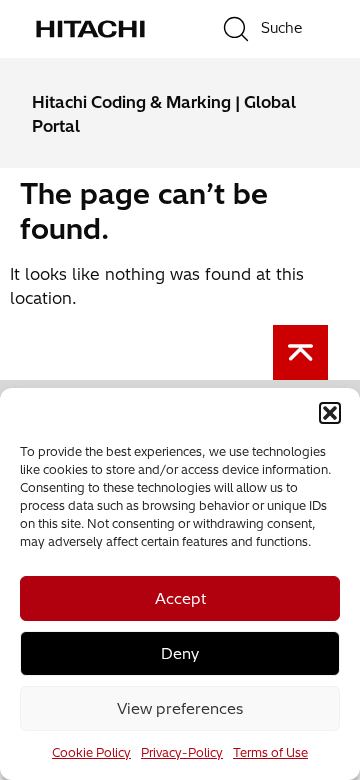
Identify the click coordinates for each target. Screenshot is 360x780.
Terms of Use (270, 752)
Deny (180, 653)
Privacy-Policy (182, 752)
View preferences (180, 708)
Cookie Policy (91, 752)
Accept (180, 598)
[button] (330, 413)
